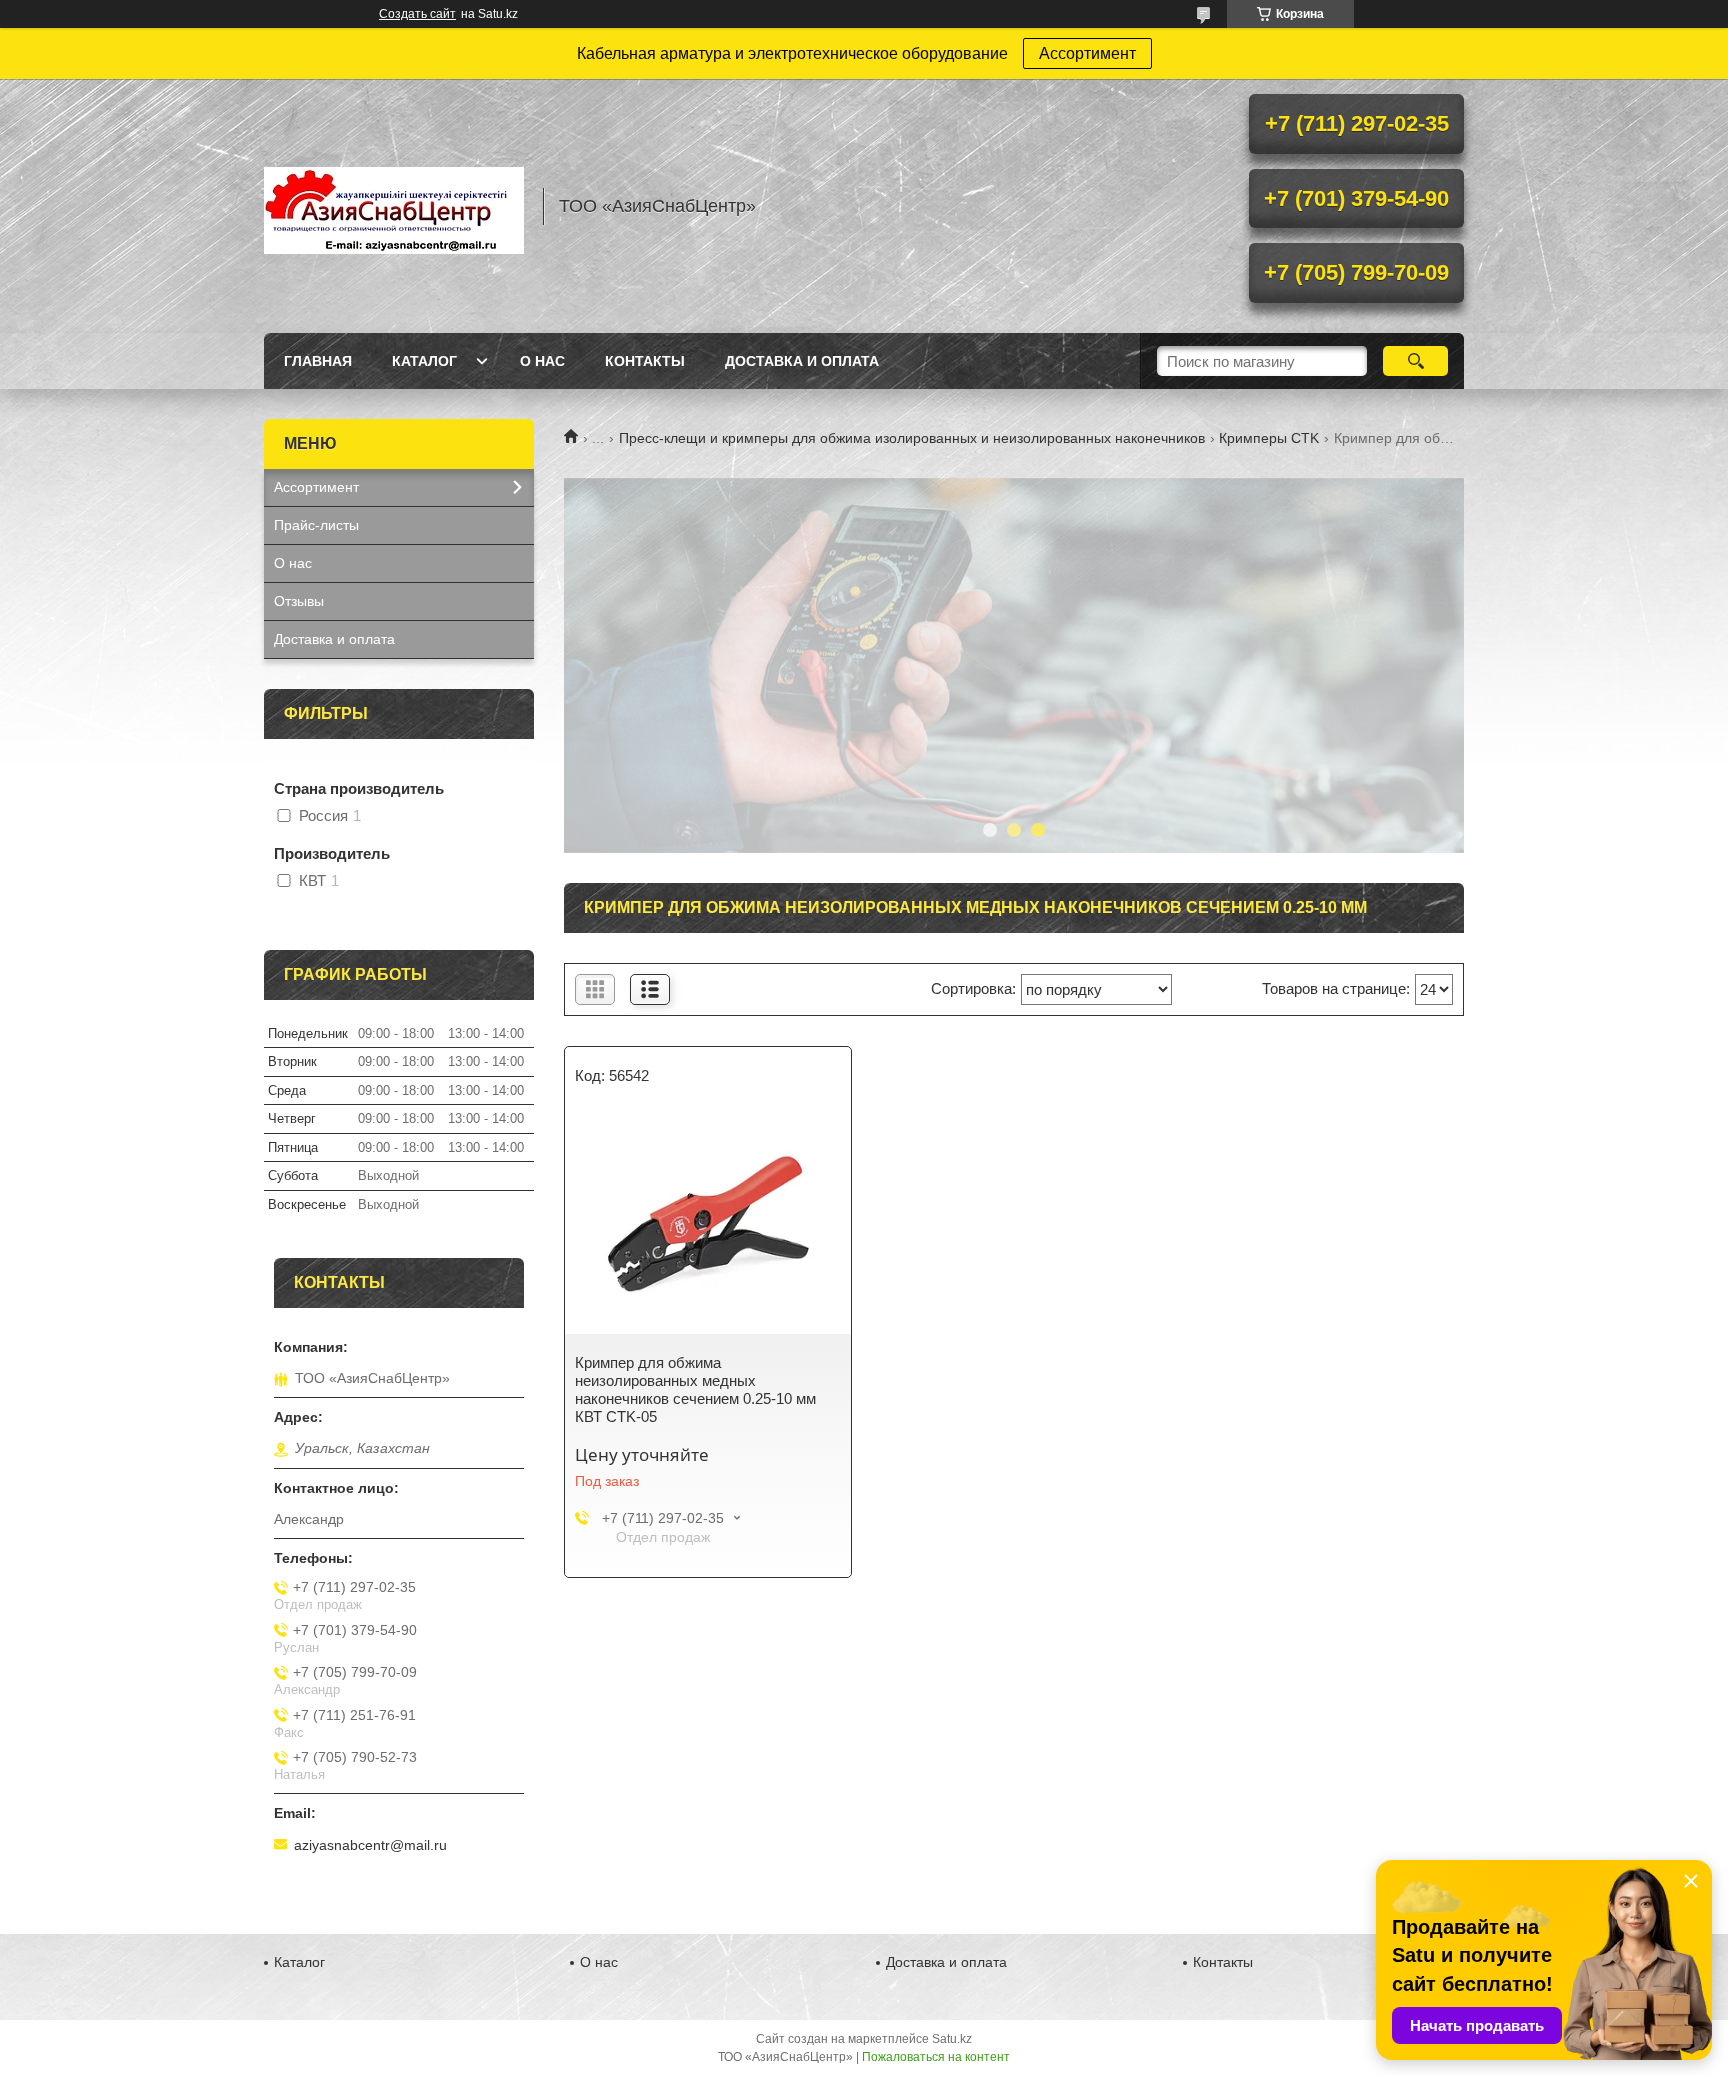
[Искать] (1415, 361)
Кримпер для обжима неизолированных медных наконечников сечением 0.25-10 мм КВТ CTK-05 (695, 1389)
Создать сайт (417, 14)
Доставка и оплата (802, 361)
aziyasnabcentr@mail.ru (370, 1845)
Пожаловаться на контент (936, 2057)
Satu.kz (952, 2039)
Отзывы (299, 601)
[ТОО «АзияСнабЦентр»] (394, 206)
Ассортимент (1087, 53)
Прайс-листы (316, 525)
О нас (542, 361)
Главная (318, 361)
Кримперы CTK (1269, 438)
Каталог (424, 361)
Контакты (645, 361)
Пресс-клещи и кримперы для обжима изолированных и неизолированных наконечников (912, 438)
